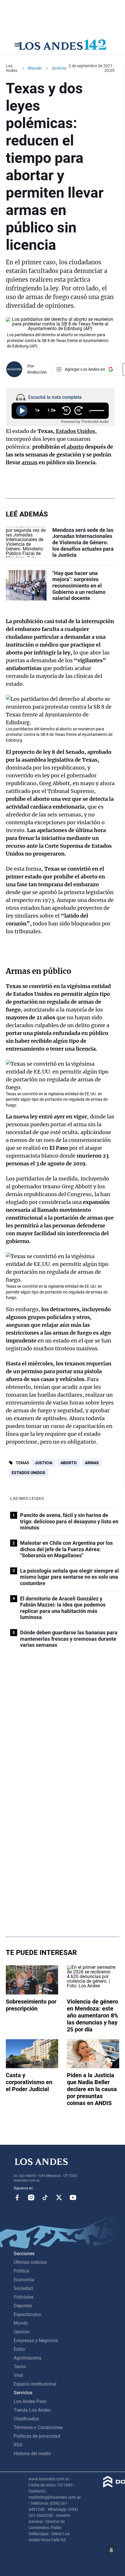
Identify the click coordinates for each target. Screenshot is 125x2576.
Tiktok (45, 2197)
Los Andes (11, 68)
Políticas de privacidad (37, 2436)
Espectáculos (27, 2314)
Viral (18, 2375)
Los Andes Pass (30, 2401)
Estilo (19, 2349)
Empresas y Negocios (36, 2341)
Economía (24, 2280)
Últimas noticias (30, 2262)
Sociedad (23, 2288)
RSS (18, 2445)
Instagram (31, 2197)
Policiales (24, 2297)
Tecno (20, 2367)
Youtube (73, 2197)
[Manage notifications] (111, 2550)
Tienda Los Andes (32, 2410)
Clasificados (26, 2419)
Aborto (69, 1463)
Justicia (43, 1463)
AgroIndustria (27, 2358)
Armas (92, 1463)
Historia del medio (32, 2454)
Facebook (17, 2197)
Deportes (23, 2306)
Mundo (35, 68)
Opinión (22, 2332)
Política (21, 2271)
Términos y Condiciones (38, 2427)
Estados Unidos (28, 1473)
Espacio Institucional (35, 2384)
